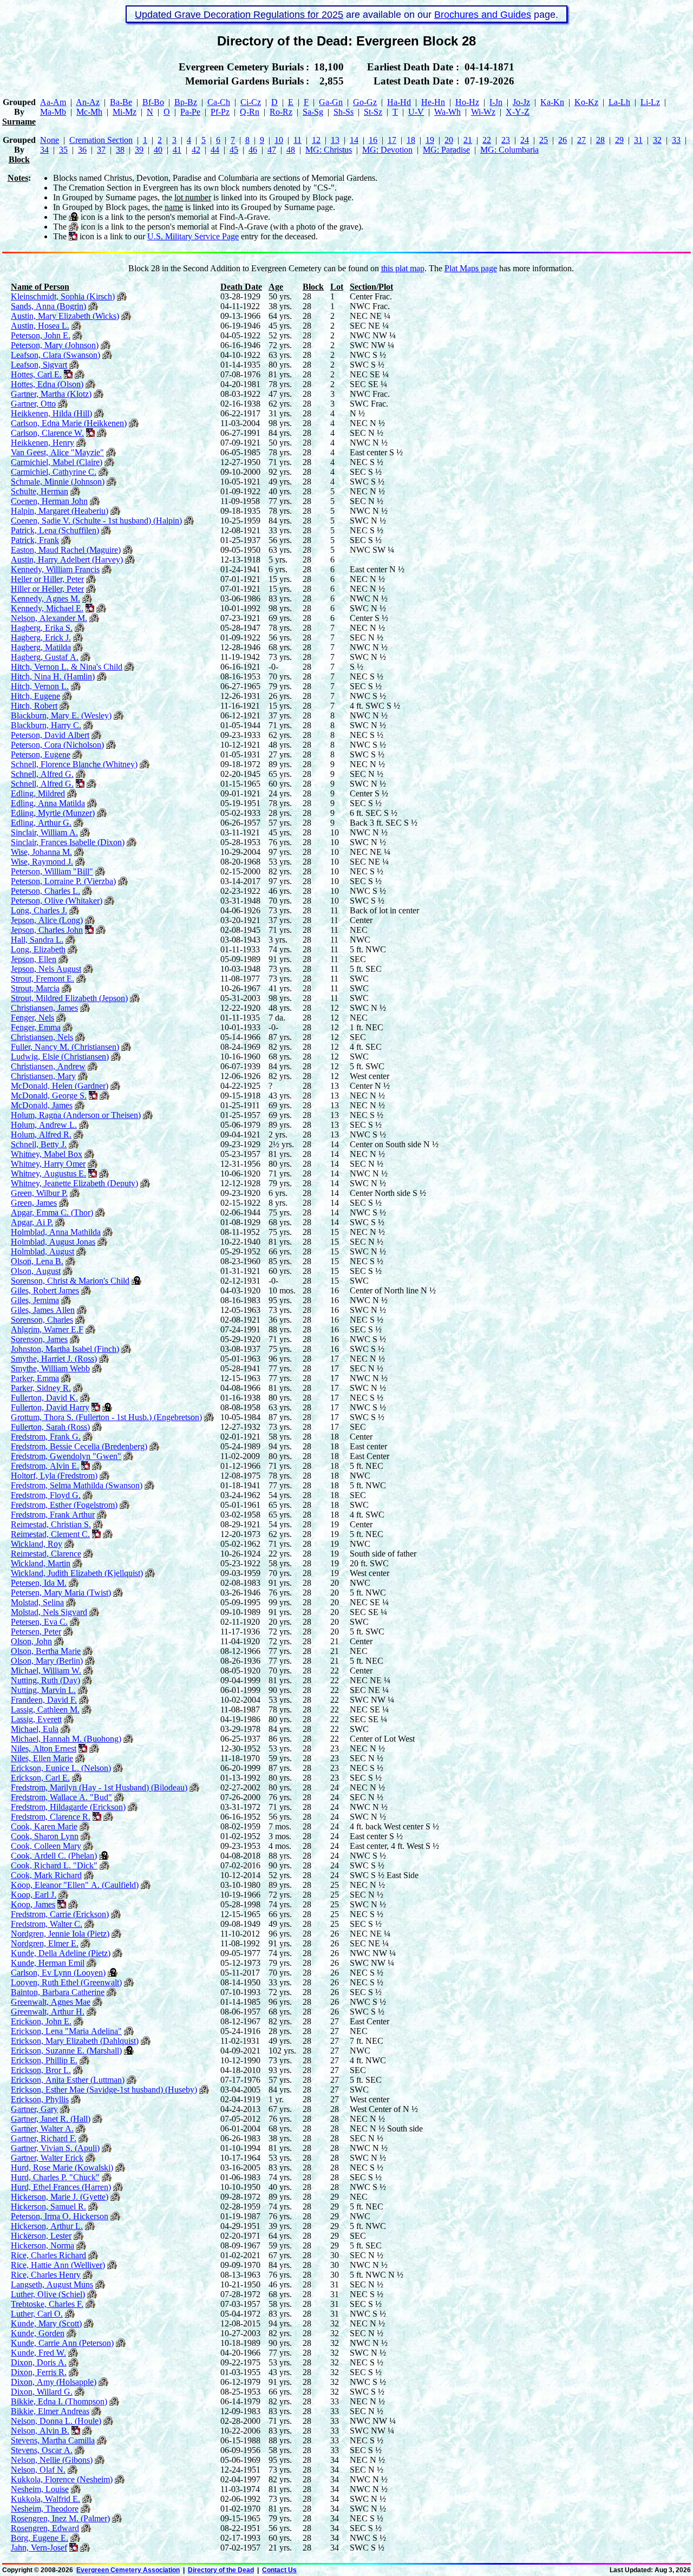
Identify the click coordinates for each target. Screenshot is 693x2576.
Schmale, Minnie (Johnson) (58, 482)
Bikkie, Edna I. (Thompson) (59, 2401)
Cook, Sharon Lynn (45, 1836)
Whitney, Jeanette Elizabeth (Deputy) (74, 1183)
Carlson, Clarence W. (47, 433)
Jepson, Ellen (34, 959)
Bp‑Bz (186, 102)
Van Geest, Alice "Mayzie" (57, 452)
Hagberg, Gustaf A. (45, 657)
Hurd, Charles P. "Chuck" (55, 2177)
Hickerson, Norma (43, 2245)
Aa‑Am (53, 102)
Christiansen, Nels (42, 1037)
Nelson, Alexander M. (49, 618)
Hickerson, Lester (41, 2236)
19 (430, 140)
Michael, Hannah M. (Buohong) (66, 1739)
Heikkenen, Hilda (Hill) (51, 413)
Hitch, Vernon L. (40, 686)
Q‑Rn (250, 112)
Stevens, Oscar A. (42, 2450)
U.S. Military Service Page (193, 236)
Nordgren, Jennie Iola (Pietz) (60, 1934)
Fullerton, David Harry (50, 1407)
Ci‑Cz (251, 102)
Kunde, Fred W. (38, 2353)
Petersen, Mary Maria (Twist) (61, 1593)
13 (335, 140)
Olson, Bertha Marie (46, 1651)
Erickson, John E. (41, 2021)
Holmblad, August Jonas (53, 1242)
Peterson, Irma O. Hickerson (60, 2216)
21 (468, 140)
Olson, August (36, 1271)
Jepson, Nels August (46, 969)
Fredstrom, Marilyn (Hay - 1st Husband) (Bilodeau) (99, 1787)
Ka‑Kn (552, 102)
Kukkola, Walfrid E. (45, 2499)
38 (120, 150)
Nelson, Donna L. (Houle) (56, 2421)
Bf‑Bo (153, 102)
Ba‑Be (121, 102)
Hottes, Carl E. (36, 374)
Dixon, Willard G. (42, 2392)
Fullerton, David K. (44, 1398)
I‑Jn (496, 102)
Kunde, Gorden (38, 2333)
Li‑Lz (650, 102)
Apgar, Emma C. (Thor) (52, 1212)
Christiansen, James (44, 1008)
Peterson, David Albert (50, 735)
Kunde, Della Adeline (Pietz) (61, 1953)
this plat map (403, 268)
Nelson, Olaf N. (38, 2470)
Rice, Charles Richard (48, 2255)
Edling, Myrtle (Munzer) (53, 813)
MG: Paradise (446, 150)
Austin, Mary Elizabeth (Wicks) (65, 316)
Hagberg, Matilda (41, 647)
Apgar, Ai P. (32, 1222)
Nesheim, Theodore (45, 2509)
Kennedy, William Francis (55, 569)
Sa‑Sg (313, 112)
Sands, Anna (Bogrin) (48, 306)
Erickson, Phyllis (40, 2099)
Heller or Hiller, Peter (47, 579)
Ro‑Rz (281, 112)
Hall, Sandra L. (37, 940)
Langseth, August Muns (52, 2284)
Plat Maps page (471, 268)
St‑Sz (373, 112)
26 (563, 140)
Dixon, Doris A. (39, 2362)
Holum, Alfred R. (41, 1135)
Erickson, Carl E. (40, 1778)
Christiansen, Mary (43, 1076)
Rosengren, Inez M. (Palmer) (60, 2518)
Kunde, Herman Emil (48, 1963)
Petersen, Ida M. (39, 1583)
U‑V (416, 112)
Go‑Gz (365, 102)
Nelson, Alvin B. (40, 2431)
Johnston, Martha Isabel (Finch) (65, 1349)
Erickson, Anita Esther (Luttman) (68, 2080)
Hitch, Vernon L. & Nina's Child (67, 667)
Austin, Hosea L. (40, 326)
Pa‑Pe (190, 112)
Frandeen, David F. (44, 1700)
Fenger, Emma (36, 1027)
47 (272, 150)
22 (487, 140)
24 (525, 140)
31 (638, 140)
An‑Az (88, 102)
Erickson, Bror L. (41, 2070)
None (50, 140)
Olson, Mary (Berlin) (47, 1661)
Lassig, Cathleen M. (45, 1709)
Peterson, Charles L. (45, 891)
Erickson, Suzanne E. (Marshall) (66, 2051)
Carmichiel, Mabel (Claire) (57, 462)
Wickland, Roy (37, 1544)
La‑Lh (619, 102)
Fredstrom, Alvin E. (45, 1466)
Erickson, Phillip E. (44, 2060)
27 (581, 140)
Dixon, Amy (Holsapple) (54, 2382)
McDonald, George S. (49, 1096)
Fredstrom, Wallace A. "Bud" (61, 1797)
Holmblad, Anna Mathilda (56, 1232)
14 (354, 140)
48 (291, 150)
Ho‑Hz (467, 102)
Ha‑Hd (399, 102)
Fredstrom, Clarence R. (51, 1817)
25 (544, 140)
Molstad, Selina (37, 1602)
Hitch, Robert (34, 706)
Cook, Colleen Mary (46, 1846)
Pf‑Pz (220, 112)
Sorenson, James (39, 1339)
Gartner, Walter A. (42, 2129)
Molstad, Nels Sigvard (49, 1612)
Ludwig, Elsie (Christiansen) (60, 1057)
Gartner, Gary (34, 2109)
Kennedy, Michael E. (47, 608)
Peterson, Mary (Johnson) (55, 345)
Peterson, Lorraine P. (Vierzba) (63, 881)
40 (158, 150)
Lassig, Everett (36, 1719)
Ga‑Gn (331, 102)
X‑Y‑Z (518, 112)
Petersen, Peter (36, 1632)
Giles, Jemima (35, 1300)
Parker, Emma (35, 1378)
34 (44, 150)
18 (411, 140)
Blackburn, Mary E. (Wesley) (61, 715)
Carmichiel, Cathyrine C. (54, 472)
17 (392, 140)
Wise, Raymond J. (42, 862)
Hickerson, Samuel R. (48, 2206)
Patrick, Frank (35, 540)
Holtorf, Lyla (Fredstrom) (54, 1476)
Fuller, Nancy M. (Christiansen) (65, 1047)
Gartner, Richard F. (44, 2138)
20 (449, 140)
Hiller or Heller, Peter (47, 589)
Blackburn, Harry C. (46, 725)
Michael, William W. (46, 1671)
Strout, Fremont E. (43, 979)
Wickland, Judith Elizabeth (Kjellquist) (77, 1573)
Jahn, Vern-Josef (39, 2548)
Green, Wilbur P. (39, 1193)
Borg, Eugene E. (40, 2538)
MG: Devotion (387, 150)
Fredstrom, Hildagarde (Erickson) (68, 1807)
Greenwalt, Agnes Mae (51, 2002)
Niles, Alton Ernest (44, 1748)
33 (676, 140)
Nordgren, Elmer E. (45, 1943)
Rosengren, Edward (45, 2528)
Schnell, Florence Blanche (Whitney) (74, 764)
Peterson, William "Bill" (52, 871)
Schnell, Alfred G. (42, 774)
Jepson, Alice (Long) (47, 920)
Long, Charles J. (39, 910)
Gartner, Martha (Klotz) (51, 394)
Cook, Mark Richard (46, 1875)
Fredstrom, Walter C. (47, 1924)
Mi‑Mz (125, 112)
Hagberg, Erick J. (41, 638)
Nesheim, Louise (40, 2489)
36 (82, 150)
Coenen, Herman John (49, 501)
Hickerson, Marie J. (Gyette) (60, 2197)
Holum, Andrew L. (44, 1125)
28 (600, 140)
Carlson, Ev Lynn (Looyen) (58, 1973)
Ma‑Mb (53, 112)
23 (506, 140)
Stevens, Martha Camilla (53, 2440)
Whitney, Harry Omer (48, 1164)
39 (139, 150)
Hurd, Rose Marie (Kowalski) (62, 2168)
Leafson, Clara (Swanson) (55, 355)
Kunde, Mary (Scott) (46, 2323)
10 (279, 140)
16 (373, 140)
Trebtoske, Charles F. (47, 2304)
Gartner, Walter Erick (47, 2158)
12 (316, 140)
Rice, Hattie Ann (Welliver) (58, 2265)
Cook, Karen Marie (44, 1826)
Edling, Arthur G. (41, 823)
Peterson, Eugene (41, 754)
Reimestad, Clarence (46, 1554)
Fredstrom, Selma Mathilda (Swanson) (77, 1485)
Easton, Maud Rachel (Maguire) (66, 550)
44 (215, 150)
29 (619, 140)
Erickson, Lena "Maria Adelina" (66, 2031)
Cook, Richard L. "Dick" (54, 1865)
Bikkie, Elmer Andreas (50, 2411)
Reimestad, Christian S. (51, 1524)
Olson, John (31, 1641)
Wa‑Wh (447, 112)
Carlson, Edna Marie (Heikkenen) (69, 423)
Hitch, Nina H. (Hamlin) (53, 676)
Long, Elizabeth (38, 949)
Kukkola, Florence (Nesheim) (62, 2479)
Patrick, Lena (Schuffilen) (55, 530)
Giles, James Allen (43, 1310)
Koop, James (33, 1904)
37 (101, 150)
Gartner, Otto (33, 404)
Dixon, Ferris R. (39, 2372)
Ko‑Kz (586, 102)
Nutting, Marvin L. (43, 1690)
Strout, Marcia (35, 988)
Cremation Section (101, 140)
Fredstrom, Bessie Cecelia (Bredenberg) (79, 1446)
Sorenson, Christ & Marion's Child (70, 1281)
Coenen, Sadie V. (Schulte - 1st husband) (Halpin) (96, 521)
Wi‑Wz (483, 112)
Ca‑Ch (219, 102)
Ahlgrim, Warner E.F (47, 1329)
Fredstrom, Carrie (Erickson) (60, 1914)
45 (234, 150)
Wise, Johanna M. (41, 852)
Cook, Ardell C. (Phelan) (54, 1856)
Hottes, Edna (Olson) (47, 384)
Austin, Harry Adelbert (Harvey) (67, 560)
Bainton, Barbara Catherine (58, 1992)
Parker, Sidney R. (41, 1388)
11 (298, 140)
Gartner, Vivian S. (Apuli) (55, 2148)
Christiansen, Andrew (48, 1066)
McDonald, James (42, 1105)
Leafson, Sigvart (39, 365)
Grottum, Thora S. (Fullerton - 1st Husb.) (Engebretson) (106, 1417)
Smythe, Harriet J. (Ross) (54, 1359)
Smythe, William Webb (50, 1368)
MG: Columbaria (509, 150)
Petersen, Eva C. (39, 1622)
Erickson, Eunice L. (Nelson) (61, 1768)
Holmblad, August (43, 1251)
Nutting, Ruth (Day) (45, 1680)
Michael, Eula (35, 1729)
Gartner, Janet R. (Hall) (51, 2119)
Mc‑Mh (89, 112)
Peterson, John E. (41, 335)
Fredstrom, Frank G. (46, 1437)
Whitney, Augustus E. (48, 1173)
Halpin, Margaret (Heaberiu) (60, 511)
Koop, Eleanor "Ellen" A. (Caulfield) (75, 1885)
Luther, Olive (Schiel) (48, 2294)
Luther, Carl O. (37, 2314)
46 (253, 150)
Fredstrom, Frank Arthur (53, 1515)
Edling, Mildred (38, 793)
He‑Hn (433, 102)
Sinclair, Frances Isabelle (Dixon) (68, 842)
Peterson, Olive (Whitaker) (57, 901)
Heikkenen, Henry (43, 443)
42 (196, 150)
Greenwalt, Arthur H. (48, 2012)
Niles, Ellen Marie (42, 1758)
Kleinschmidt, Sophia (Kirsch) (63, 296)
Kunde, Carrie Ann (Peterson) (62, 2343)
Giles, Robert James (45, 1290)
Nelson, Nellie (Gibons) (52, 2460)
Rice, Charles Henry (46, 2275)
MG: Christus (329, 150)
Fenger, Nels (32, 1018)
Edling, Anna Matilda (48, 803)
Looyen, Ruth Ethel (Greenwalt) (66, 1982)
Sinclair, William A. (44, 832)
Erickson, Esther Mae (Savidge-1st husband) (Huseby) (104, 2090)
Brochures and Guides (483, 15)
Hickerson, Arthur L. (47, 2226)
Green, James (34, 1203)
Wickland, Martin (41, 1563)
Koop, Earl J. (34, 1895)
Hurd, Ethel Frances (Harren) (61, 2187)
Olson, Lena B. (37, 1261)
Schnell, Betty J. (39, 1144)
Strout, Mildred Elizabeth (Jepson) (69, 998)
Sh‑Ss (344, 112)
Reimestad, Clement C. (50, 1534)
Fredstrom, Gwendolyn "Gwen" (66, 1456)
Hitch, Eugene (35, 696)
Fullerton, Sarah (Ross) (50, 1427)
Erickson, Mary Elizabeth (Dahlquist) (75, 2041)
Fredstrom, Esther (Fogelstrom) (64, 1505)
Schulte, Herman (40, 491)
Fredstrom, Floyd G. (46, 1495)
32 (657, 140)
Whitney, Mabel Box (47, 1154)
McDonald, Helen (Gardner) (60, 1086)
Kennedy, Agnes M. (45, 599)
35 (63, 150)
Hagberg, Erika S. (42, 628)
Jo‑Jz (521, 102)
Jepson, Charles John (47, 930)
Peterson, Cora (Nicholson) (57, 745)
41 (177, 150)
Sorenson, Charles (42, 1320)
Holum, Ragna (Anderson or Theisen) (76, 1115)
